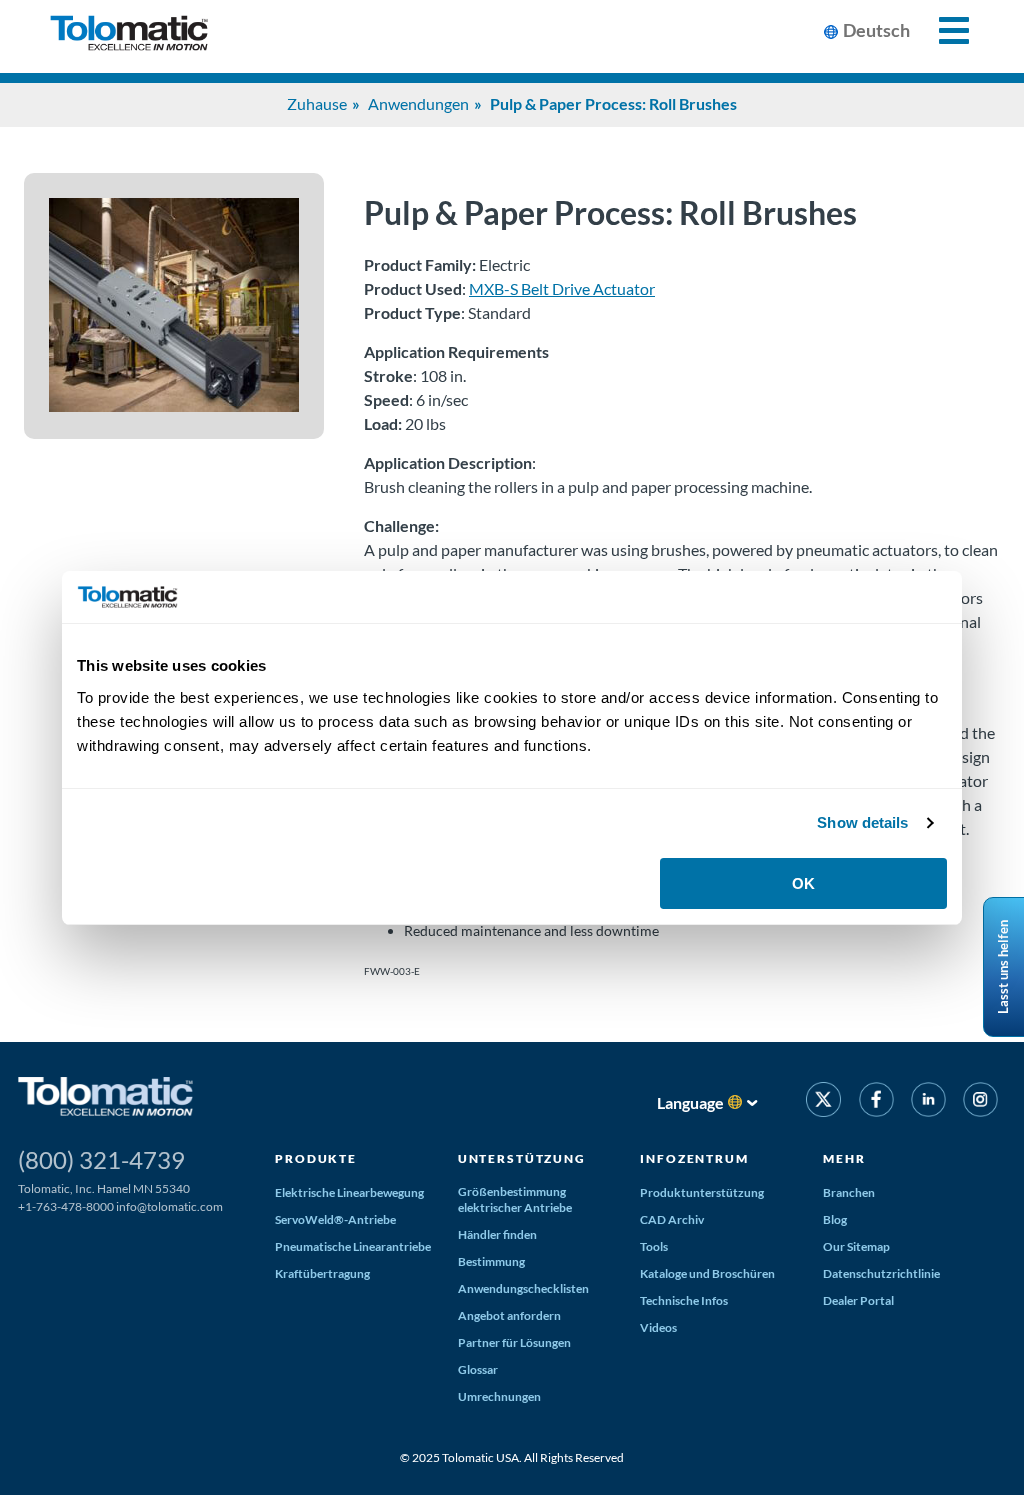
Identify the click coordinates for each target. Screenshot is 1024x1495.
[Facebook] (875, 1103)
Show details (862, 822)
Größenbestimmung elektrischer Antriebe (515, 1199)
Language (690, 1102)
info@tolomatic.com (169, 1206)
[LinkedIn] (928, 1103)
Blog (835, 1219)
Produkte (316, 1158)
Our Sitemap (856, 1246)
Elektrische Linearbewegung (349, 1192)
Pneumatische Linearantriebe (353, 1246)
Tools (654, 1246)
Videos (658, 1327)
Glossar (478, 1369)
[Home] (129, 36)
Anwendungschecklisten (523, 1288)
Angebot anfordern (509, 1315)
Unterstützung (522, 1158)
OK (803, 883)
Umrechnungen (499, 1396)
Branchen (849, 1192)
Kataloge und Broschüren (707, 1273)
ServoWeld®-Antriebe (335, 1219)
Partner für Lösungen (514, 1342)
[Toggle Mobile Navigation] (942, 30)
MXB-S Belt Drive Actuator (562, 288)
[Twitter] (823, 1103)
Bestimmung (491, 1261)
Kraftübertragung (322, 1273)
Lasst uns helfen (1003, 967)
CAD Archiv (672, 1219)
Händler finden (497, 1234)
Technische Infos (684, 1300)
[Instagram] (980, 1103)
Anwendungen (418, 103)
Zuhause (317, 103)
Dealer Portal (858, 1300)
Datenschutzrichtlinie (881, 1273)
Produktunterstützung (702, 1192)
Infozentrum (694, 1158)
